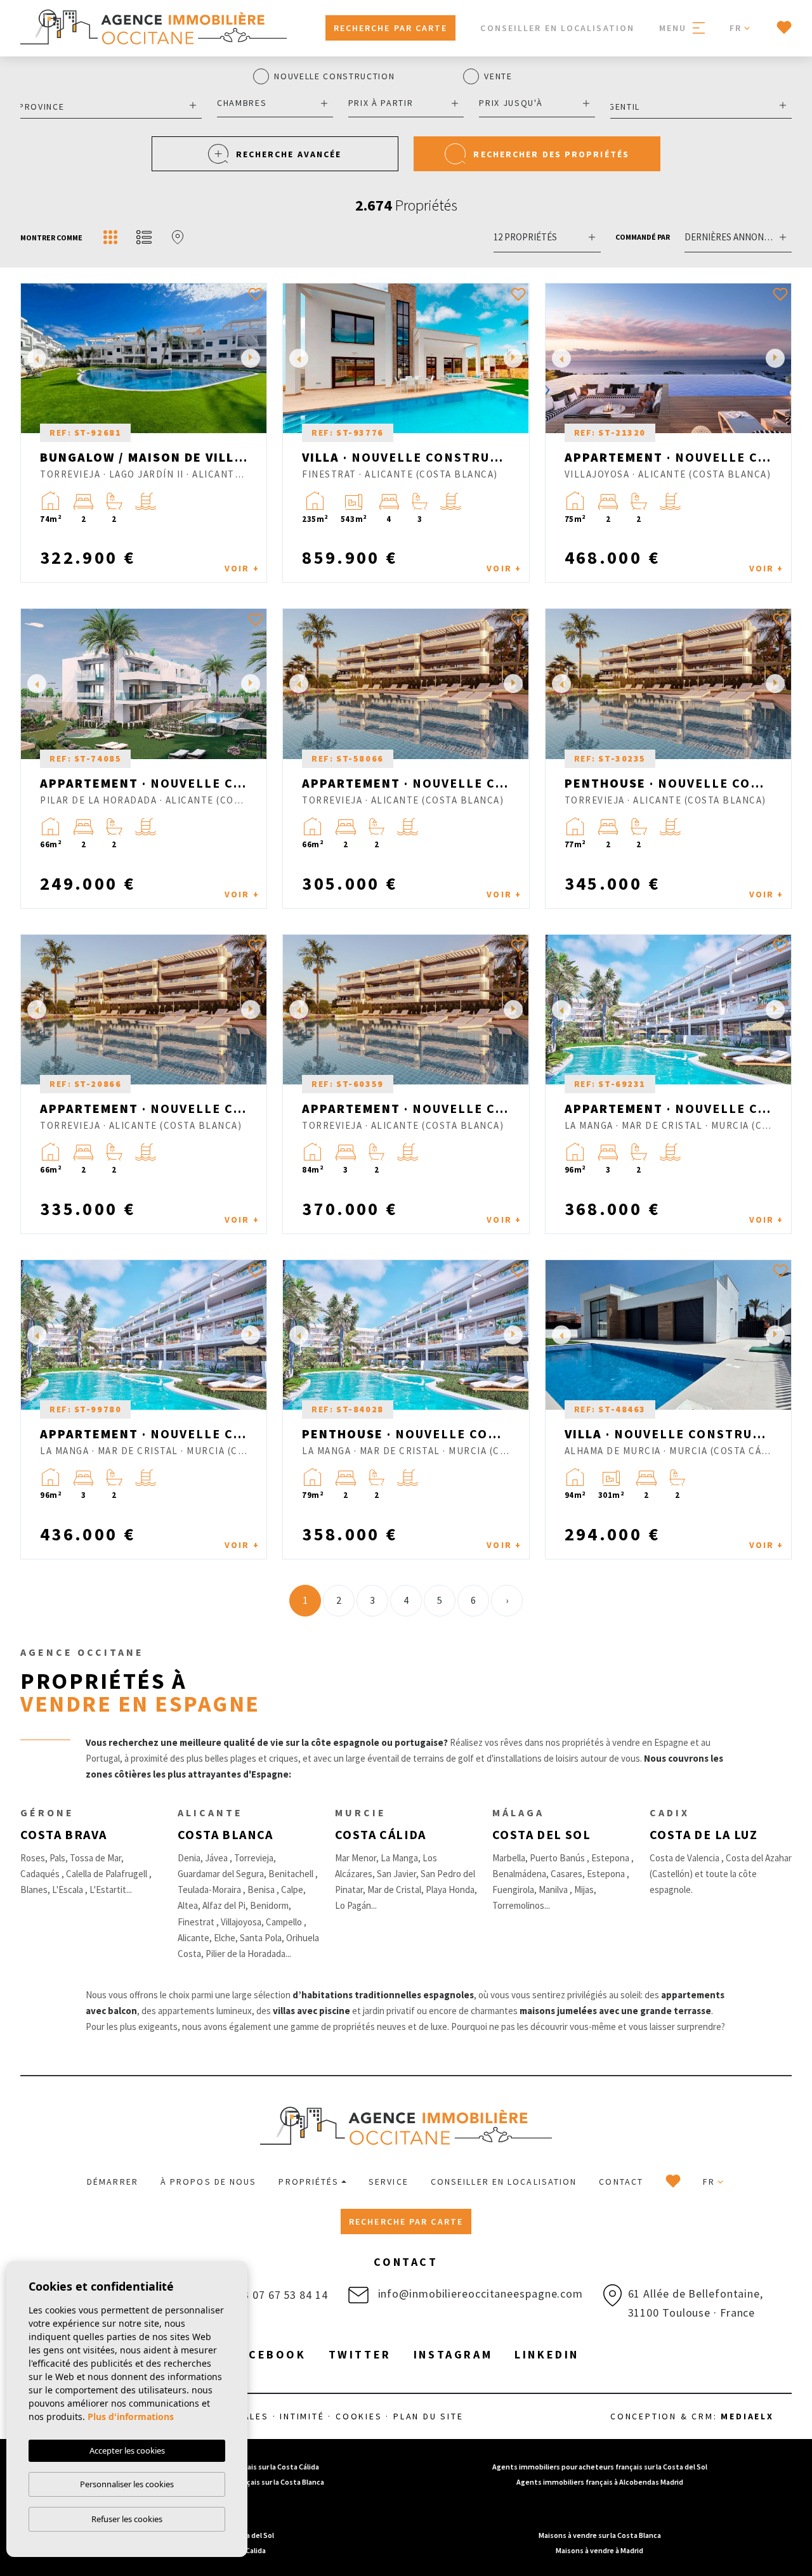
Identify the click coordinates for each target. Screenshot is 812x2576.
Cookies (359, 2416)
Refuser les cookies (127, 2519)
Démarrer (113, 2182)
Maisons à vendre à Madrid (599, 2550)
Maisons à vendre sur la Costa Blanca (600, 2535)
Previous (34, 358)
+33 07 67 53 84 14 (277, 2295)
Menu (675, 28)
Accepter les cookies (127, 2450)
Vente (498, 77)
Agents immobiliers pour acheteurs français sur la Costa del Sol (600, 2467)
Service (389, 2182)
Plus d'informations (131, 2417)
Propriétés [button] (309, 2182)
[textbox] (108, 107)
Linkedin (547, 2354)
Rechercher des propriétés (551, 154)
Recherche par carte (391, 28)
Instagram (453, 2354)
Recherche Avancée (289, 154)
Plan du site (429, 2416)
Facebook (270, 2354)
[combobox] (111, 105)
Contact (621, 2182)
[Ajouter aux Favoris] (256, 294)
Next (254, 358)
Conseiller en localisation (557, 28)
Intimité (302, 2416)
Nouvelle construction (334, 77)
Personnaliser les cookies (127, 2484)
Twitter (360, 2354)
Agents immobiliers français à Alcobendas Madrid (600, 2482)
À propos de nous (209, 2182)
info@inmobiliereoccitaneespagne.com (479, 2293)
